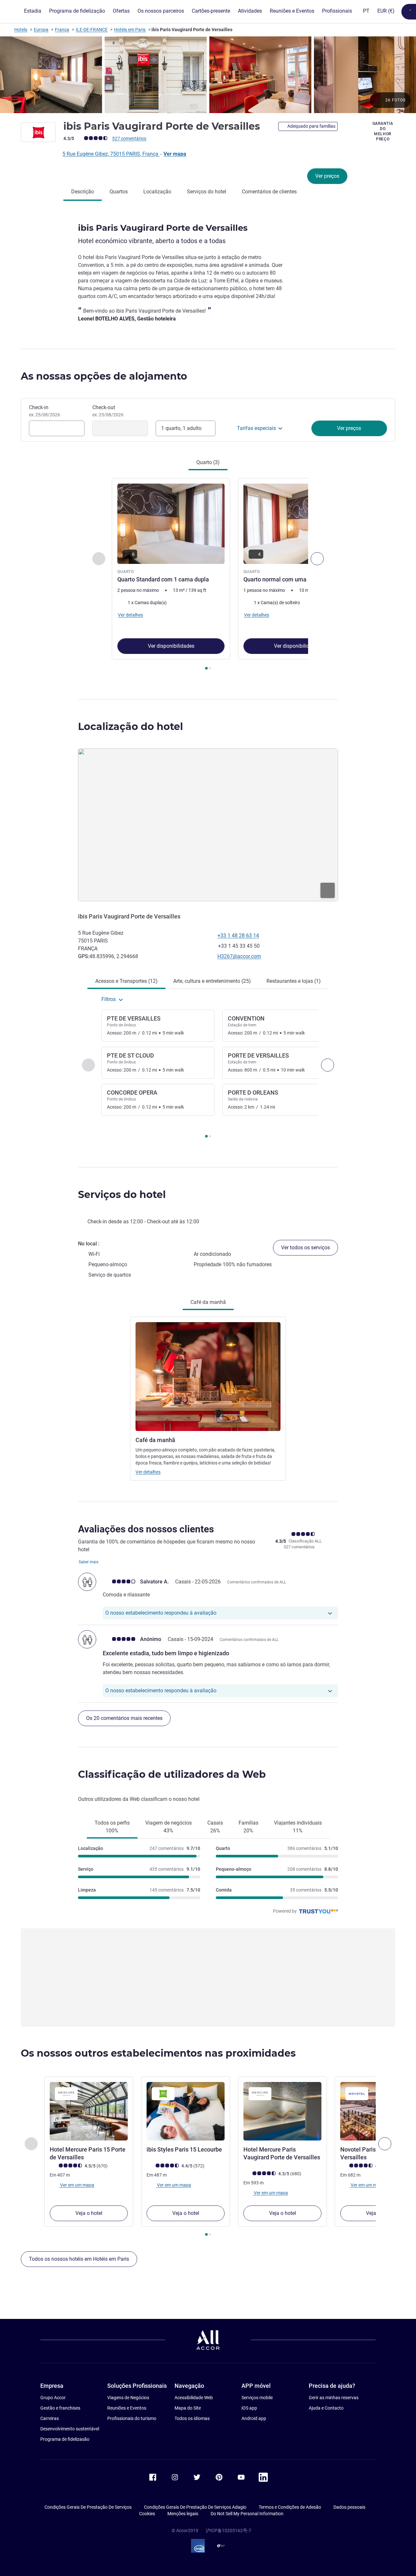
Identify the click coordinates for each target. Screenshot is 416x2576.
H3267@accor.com (239, 956)
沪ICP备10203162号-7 (228, 2530)
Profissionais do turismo (132, 2418)
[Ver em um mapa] (208, 825)
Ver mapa (175, 154)
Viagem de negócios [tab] (169, 1827)
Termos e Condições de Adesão (290, 2507)
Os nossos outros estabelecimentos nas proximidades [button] (158, 2053)
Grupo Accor (53, 2398)
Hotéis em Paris (130, 30)
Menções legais (183, 2514)
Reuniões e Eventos (127, 2408)
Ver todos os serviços (305, 1248)
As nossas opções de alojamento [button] (104, 376)
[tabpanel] (208, 575)
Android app (254, 2418)
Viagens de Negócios (128, 2398)
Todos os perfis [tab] (112, 1827)
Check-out (108, 411)
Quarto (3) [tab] (208, 462)
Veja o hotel (89, 2213)
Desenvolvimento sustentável (70, 2429)
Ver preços (327, 176)
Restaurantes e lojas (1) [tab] (294, 981)
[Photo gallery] (208, 75)
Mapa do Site (188, 2408)
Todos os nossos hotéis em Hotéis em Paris (79, 2259)
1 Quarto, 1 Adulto (181, 428)
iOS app (249, 2408)
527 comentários (129, 138)
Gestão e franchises (60, 2408)
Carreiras (50, 2418)
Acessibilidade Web (194, 2398)
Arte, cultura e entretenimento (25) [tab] (212, 981)
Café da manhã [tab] (208, 1302)
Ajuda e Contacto (326, 2408)
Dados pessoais (349, 2507)
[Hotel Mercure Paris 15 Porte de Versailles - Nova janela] (89, 2111)
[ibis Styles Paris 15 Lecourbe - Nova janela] (186, 2111)
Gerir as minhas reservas (334, 2398)
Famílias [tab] (248, 1827)
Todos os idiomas (192, 2418)
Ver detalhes (148, 1472)
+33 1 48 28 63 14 (238, 936)
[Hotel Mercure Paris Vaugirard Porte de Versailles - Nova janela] (282, 2111)
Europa (41, 30)
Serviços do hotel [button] (122, 1195)
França (62, 30)
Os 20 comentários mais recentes (124, 1718)
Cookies (147, 2514)
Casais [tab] (215, 1827)
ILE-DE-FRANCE (92, 30)
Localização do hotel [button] (130, 727)
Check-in (45, 411)
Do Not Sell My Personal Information (247, 2514)
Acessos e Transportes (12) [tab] (126, 981)
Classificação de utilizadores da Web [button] (172, 1774)
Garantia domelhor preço (383, 131)
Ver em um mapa (77, 2185)
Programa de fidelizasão (65, 2439)
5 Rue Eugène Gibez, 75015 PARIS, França (111, 154)
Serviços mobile (257, 2398)
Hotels (21, 30)
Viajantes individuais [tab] (298, 1827)
